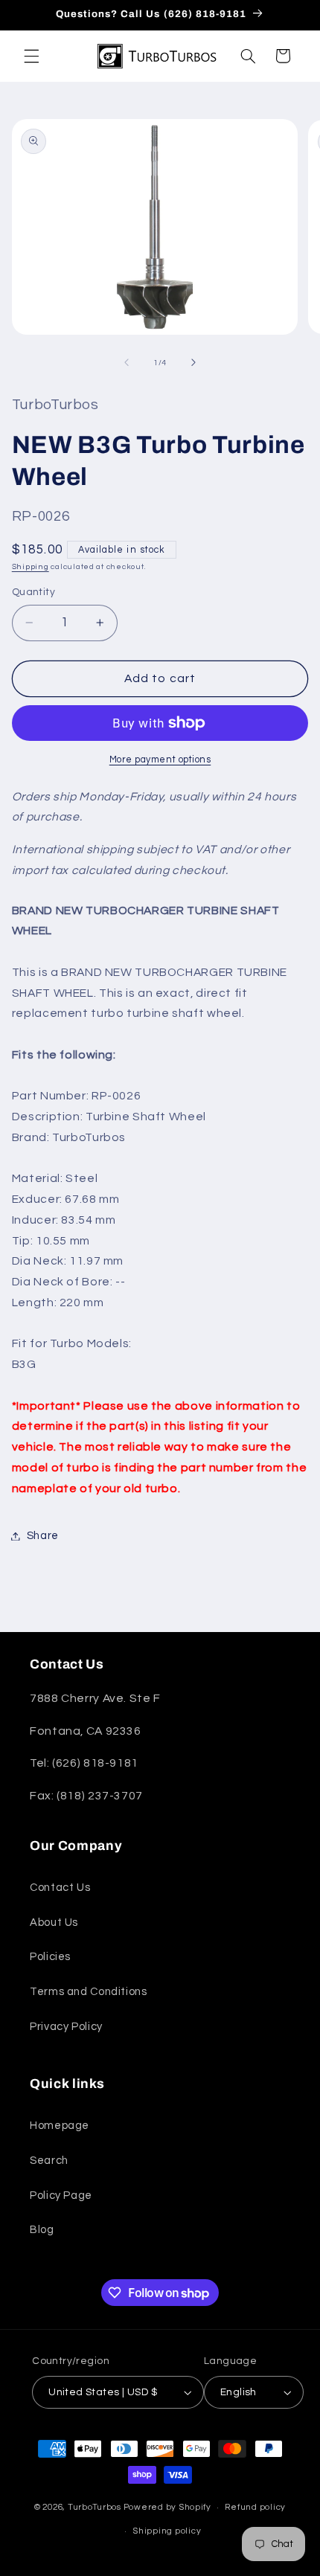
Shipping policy (167, 2531)
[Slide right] (193, 362)
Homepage (60, 2126)
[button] (31, 56)
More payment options (160, 760)
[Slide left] (127, 362)
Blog (42, 2230)
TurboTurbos (95, 2507)
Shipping (31, 566)
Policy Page (61, 2196)
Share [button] (43, 1536)
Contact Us (60, 1888)
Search (49, 2161)
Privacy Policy (66, 2027)
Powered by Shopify (167, 2507)
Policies (50, 1957)
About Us (54, 1923)
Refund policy (255, 2507)
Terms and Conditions (89, 1992)
